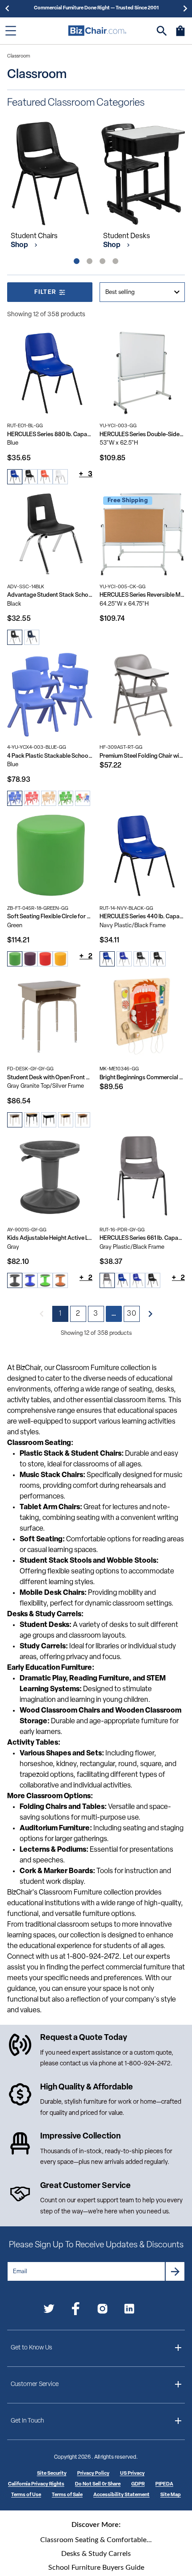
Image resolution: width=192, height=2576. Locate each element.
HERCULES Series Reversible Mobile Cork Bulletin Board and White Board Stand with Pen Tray (142, 595)
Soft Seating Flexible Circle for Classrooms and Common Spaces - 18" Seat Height (50, 917)
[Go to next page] (150, 1314)
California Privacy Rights (36, 2484)
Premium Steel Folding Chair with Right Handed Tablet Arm (142, 756)
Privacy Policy (93, 2474)
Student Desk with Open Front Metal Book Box (50, 1078)
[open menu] (11, 31)
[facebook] (76, 2310)
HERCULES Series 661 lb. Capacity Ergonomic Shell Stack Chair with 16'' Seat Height (142, 1238)
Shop (20, 245)
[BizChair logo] (97, 31)
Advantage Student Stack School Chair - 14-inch (50, 595)
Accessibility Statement (121, 2495)
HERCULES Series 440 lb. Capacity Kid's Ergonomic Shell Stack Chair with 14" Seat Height (142, 917)
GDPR (138, 2484)
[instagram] (102, 2310)
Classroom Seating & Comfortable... (96, 2540)
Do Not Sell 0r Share (98, 2484)
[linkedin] (129, 2310)
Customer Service (35, 2384)
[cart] (180, 35)
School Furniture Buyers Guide (96, 2568)
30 (132, 1314)
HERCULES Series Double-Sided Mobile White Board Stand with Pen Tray (142, 435)
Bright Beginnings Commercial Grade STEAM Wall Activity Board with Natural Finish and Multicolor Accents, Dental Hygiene (142, 1078)
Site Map (171, 2495)
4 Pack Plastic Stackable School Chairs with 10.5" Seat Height (50, 756)
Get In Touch (27, 2421)
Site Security (52, 2474)
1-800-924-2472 (148, 2064)
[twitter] (49, 2310)
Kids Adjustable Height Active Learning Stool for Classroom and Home (50, 1238)
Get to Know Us (31, 2348)
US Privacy (132, 2474)
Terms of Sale (67, 2495)
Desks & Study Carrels (96, 2554)
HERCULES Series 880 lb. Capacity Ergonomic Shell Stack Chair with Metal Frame (50, 435)
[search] (162, 31)
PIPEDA (164, 2484)
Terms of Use (26, 2495)
